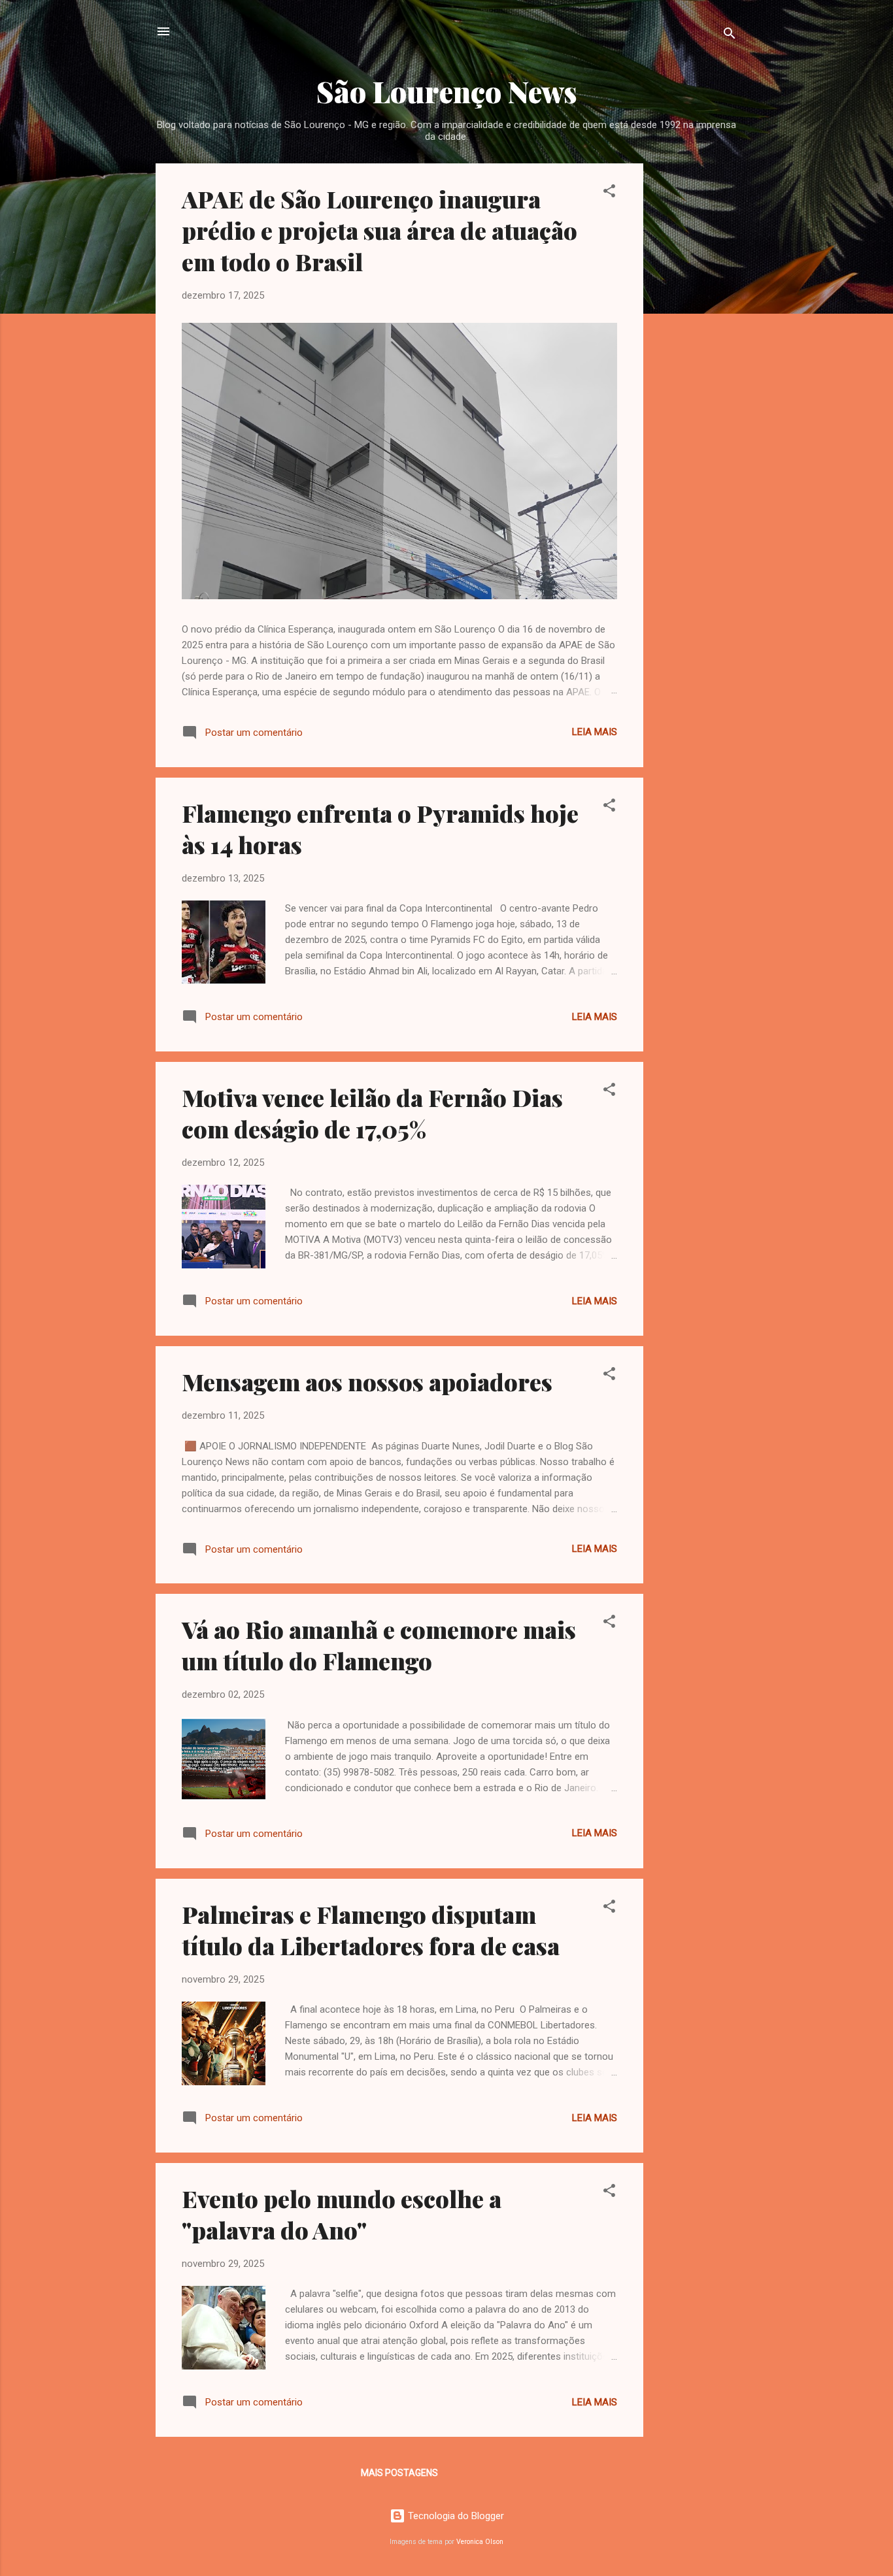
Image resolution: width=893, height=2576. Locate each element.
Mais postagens (399, 2473)
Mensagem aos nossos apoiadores (367, 1381)
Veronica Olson (480, 2542)
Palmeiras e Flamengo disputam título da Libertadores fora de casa (371, 1930)
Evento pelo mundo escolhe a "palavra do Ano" (342, 2214)
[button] (609, 193)
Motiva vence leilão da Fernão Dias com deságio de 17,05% (372, 1113)
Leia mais (595, 732)
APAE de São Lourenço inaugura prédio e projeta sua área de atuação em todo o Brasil (379, 230)
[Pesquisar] (730, 36)
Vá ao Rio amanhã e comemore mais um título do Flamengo (379, 1645)
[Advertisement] (696, 359)
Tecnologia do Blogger (455, 2516)
